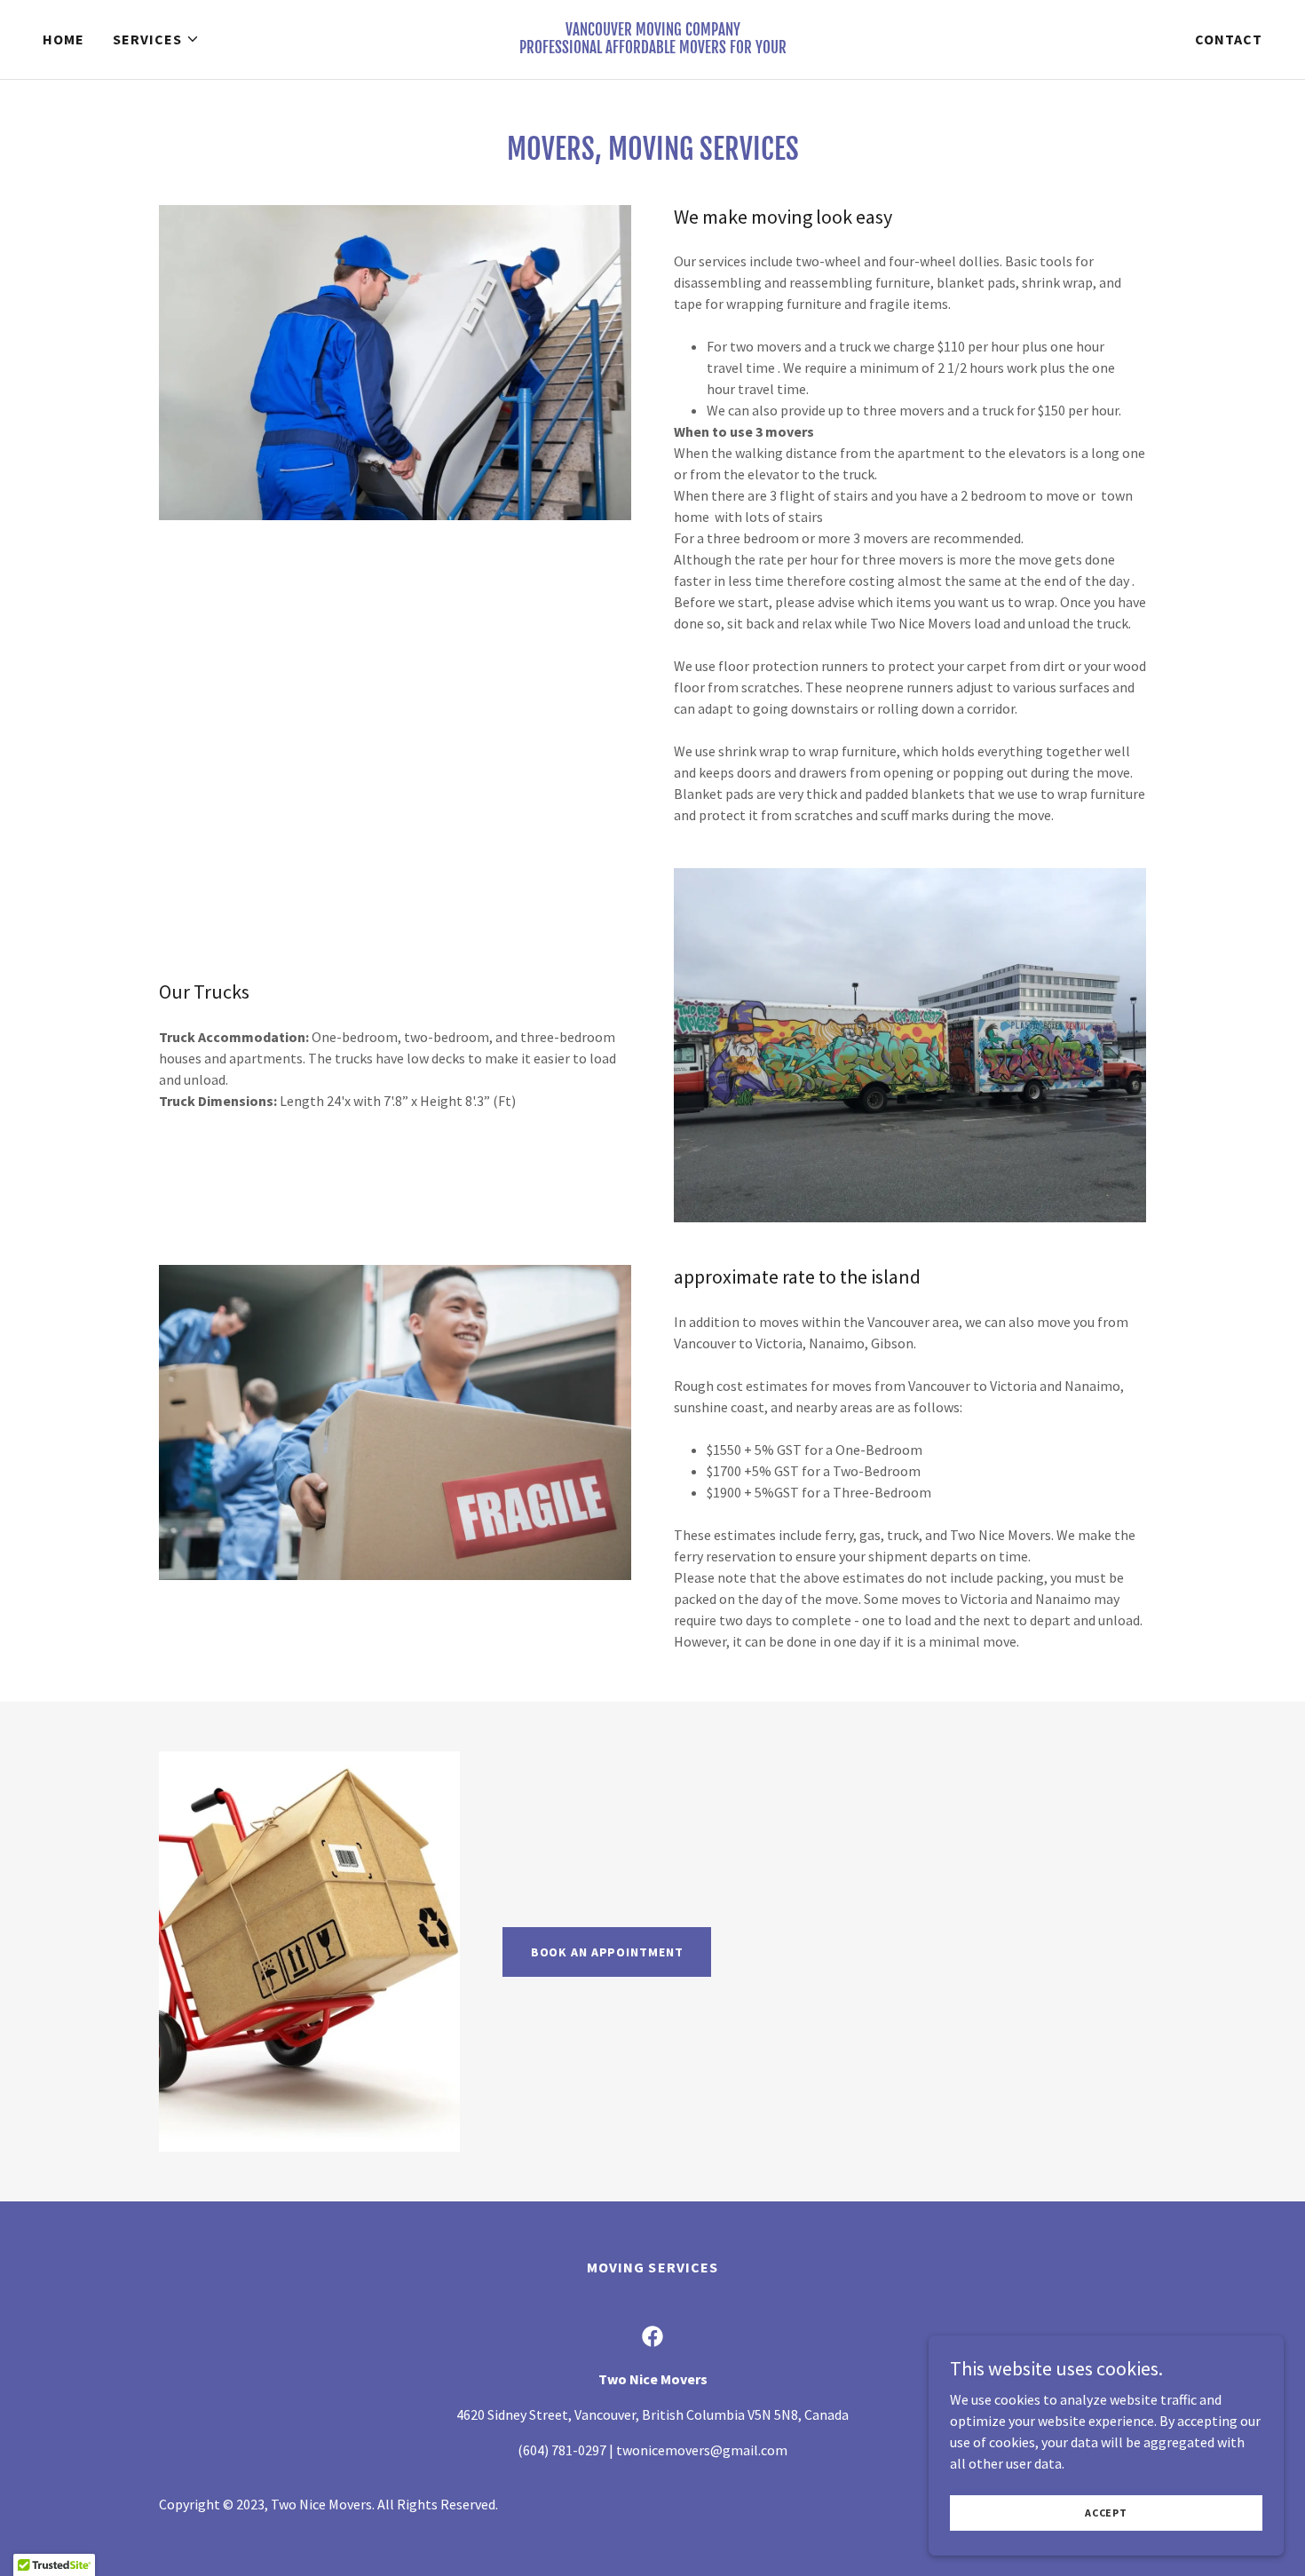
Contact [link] (1229, 39)
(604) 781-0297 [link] (562, 2450)
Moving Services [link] (652, 2267)
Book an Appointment (607, 1952)
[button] (156, 39)
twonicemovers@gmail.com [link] (702, 2450)
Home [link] (63, 39)
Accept (1106, 2513)
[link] (652, 48)
